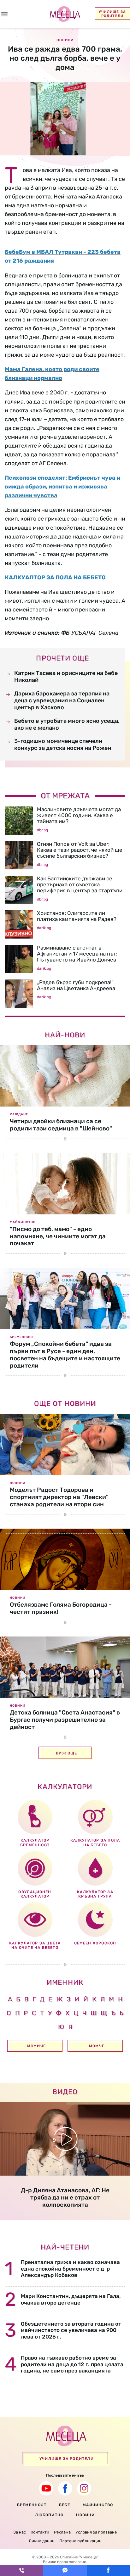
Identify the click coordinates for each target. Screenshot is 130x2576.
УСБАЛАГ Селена (95, 633)
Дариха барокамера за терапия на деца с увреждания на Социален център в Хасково (62, 701)
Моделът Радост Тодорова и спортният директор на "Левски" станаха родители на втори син (59, 1497)
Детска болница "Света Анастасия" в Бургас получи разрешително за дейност (65, 1720)
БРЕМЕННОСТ (32, 2505)
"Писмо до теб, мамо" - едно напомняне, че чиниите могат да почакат (58, 1236)
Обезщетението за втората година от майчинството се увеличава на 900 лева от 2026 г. (71, 2330)
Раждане (19, 1114)
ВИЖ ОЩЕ (66, 1753)
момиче (36, 2046)
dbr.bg (42, 830)
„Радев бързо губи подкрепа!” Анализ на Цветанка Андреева (76, 985)
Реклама (62, 2532)
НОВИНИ (85, 2515)
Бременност (22, 1337)
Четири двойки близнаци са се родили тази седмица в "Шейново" (61, 1125)
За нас (20, 2532)
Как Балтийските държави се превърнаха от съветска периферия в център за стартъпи (80, 884)
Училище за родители (112, 14)
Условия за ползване (96, 2532)
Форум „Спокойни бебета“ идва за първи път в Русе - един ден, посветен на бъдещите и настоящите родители (65, 1355)
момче (97, 2046)
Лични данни (42, 2541)
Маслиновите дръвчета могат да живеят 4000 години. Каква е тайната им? (79, 815)
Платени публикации (80, 2541)
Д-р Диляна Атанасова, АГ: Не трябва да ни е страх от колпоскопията (65, 2197)
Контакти (40, 2532)
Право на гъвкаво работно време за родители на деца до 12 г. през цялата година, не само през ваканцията (72, 2364)
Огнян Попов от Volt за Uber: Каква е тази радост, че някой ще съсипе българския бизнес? (80, 850)
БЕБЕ (65, 2505)
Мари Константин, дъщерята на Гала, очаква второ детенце (71, 2299)
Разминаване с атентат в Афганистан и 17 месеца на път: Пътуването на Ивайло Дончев (77, 954)
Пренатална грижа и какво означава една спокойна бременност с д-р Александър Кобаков (70, 2269)
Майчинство (23, 1222)
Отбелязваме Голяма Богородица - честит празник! (61, 1608)
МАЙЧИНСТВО (98, 2505)
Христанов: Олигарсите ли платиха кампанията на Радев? (77, 916)
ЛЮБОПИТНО (49, 2515)
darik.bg (44, 928)
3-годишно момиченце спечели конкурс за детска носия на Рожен (63, 744)
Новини (18, 1483)
